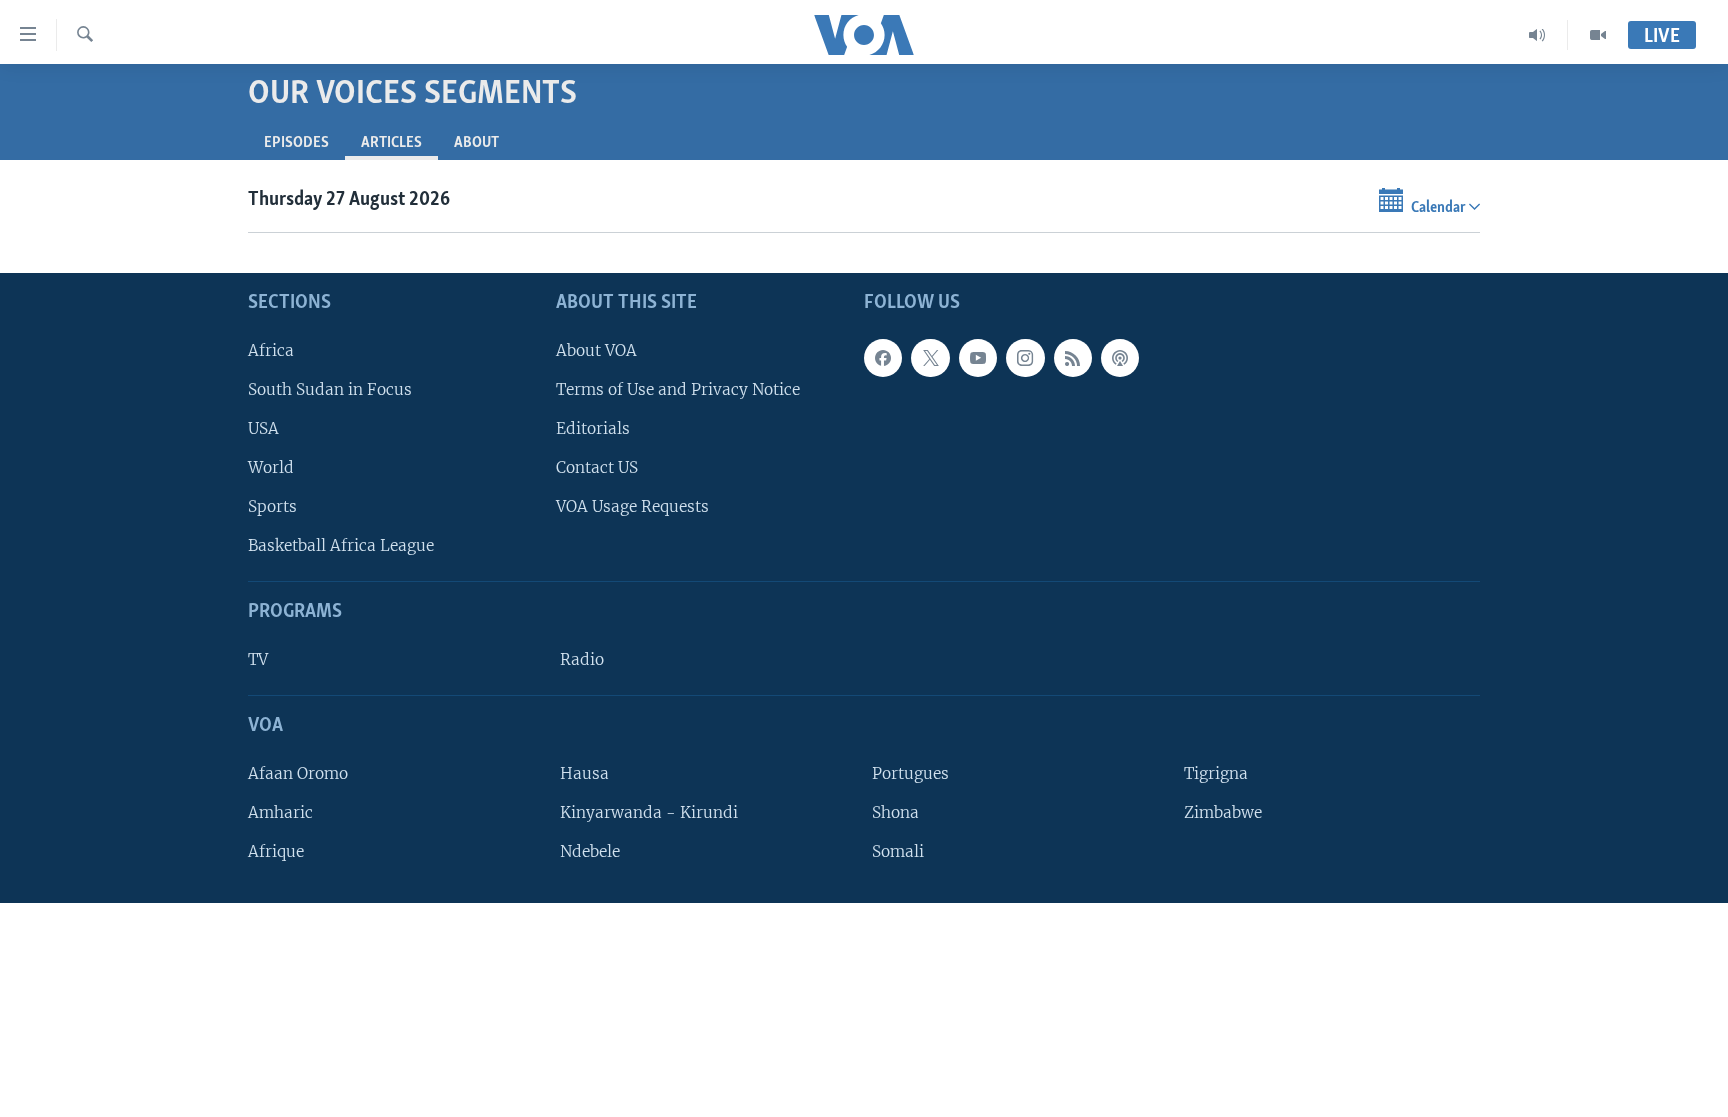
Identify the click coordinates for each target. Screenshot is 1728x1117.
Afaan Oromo (298, 773)
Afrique (276, 851)
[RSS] (1073, 358)
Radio (582, 659)
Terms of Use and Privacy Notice (678, 389)
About (476, 143)
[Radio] (1537, 35)
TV (258, 659)
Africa (271, 350)
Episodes (296, 143)
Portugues (910, 773)
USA (263, 428)
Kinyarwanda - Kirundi (649, 812)
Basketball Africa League (341, 546)
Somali (898, 851)
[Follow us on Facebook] (883, 358)
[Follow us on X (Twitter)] (930, 358)
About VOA (596, 350)
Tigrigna (1216, 773)
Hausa (584, 773)
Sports (272, 507)
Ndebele (590, 851)
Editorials (593, 428)
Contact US (597, 467)
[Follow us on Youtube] (978, 358)
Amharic (280, 812)
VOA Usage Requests (632, 507)
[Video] (1598, 35)
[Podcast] (1120, 358)
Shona (895, 812)
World (271, 467)
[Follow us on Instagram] (1025, 358)
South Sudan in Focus (330, 389)
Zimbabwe (1223, 812)
